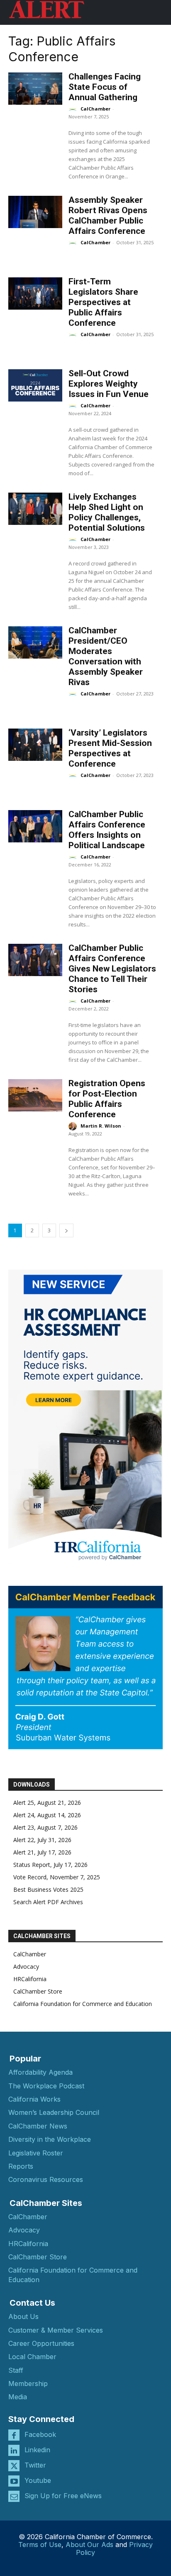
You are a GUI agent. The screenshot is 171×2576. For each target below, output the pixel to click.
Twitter (35, 2465)
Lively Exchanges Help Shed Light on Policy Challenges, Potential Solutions (107, 512)
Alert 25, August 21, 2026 (47, 1803)
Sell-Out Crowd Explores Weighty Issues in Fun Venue (109, 384)
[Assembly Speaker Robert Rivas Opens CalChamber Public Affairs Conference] (35, 212)
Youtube (38, 2480)
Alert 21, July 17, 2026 (42, 1852)
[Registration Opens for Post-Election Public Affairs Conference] (35, 1095)
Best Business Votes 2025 (48, 1889)
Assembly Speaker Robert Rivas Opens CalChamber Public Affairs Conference (108, 215)
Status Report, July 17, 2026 (50, 1865)
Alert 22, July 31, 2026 (42, 1840)
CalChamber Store (38, 1991)
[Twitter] (14, 2466)
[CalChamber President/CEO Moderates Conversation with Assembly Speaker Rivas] (35, 642)
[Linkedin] (14, 2450)
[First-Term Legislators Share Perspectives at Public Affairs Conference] (35, 293)
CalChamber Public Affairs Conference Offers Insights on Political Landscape (107, 830)
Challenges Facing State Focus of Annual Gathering (105, 87)
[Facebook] (14, 2435)
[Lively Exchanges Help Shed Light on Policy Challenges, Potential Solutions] (35, 509)
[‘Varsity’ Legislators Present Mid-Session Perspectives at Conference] (35, 745)
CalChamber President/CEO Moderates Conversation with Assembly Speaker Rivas (106, 656)
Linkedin (37, 2450)
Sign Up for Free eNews (63, 2496)
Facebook (40, 2434)
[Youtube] (14, 2481)
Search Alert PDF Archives (48, 1902)
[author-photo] (74, 109)
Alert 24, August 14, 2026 (47, 1815)
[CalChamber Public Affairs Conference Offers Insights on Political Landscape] (35, 826)
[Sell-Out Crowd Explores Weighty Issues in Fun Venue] (35, 385)
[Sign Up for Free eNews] (14, 2496)
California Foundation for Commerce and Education (83, 2004)
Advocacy (26, 1966)
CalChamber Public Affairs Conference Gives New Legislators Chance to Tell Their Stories (112, 969)
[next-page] (66, 1230)
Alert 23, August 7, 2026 (45, 1827)
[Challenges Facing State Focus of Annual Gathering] (35, 89)
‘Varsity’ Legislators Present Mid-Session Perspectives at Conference (110, 748)
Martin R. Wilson (101, 1126)
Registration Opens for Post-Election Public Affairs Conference (107, 1099)
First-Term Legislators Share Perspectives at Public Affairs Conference (103, 302)
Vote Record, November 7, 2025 (57, 1877)
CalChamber (95, 109)
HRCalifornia (30, 1979)
